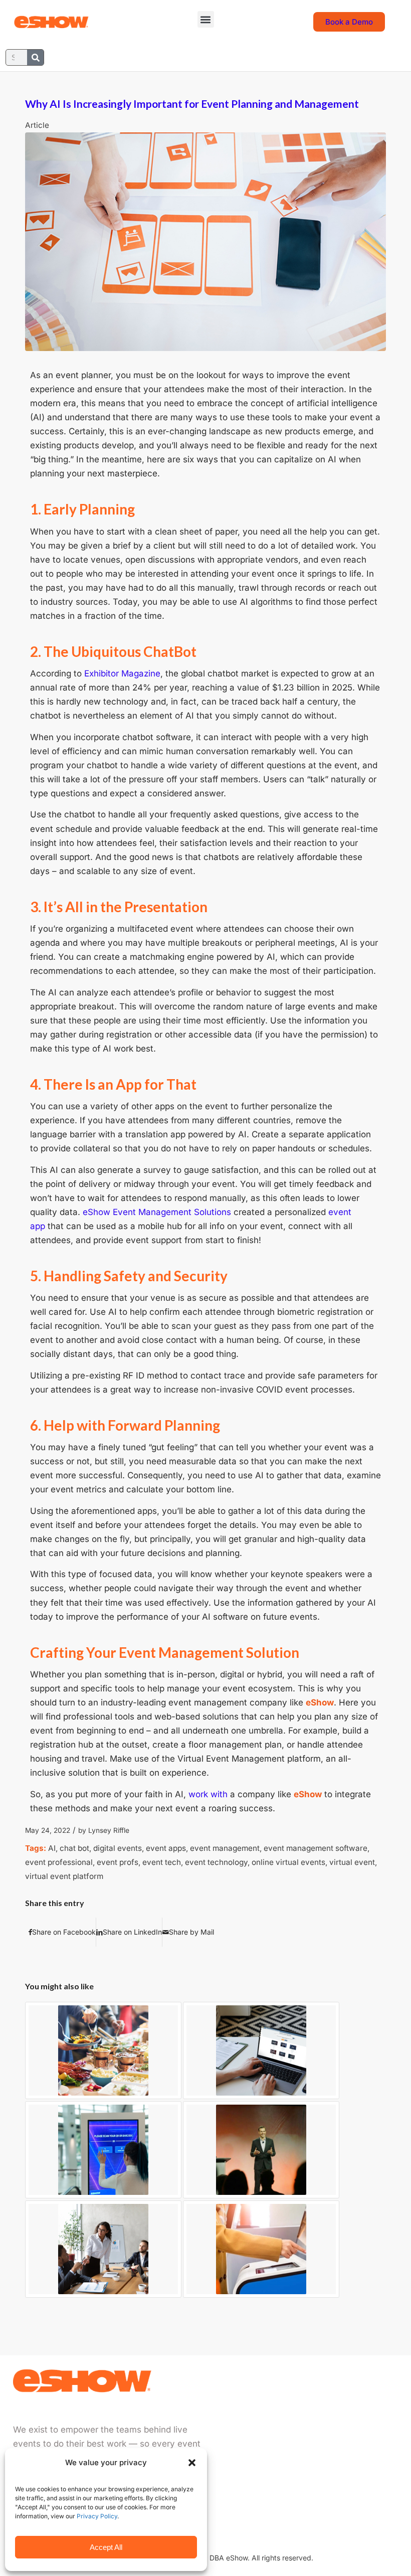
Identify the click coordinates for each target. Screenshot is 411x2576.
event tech (162, 1862)
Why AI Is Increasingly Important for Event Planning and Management (192, 104)
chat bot (74, 1848)
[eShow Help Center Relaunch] (261, 2050)
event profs (118, 1862)
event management (225, 1848)
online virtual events (288, 1862)
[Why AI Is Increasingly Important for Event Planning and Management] (205, 241)
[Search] (35, 57)
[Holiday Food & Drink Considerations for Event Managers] (103, 2050)
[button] (192, 2463)
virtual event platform (64, 1876)
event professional (59, 1862)
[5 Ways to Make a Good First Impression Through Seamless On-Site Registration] (261, 2249)
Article (37, 125)
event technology (216, 1862)
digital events (118, 1848)
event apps (166, 1848)
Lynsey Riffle (109, 1830)
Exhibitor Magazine (122, 673)
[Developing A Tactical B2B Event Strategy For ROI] (103, 2249)
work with (208, 1794)
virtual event (352, 1862)
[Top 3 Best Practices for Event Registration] (103, 2150)
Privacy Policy (97, 2516)
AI (52, 1848)
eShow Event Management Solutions (157, 1212)
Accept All (106, 2547)
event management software (316, 1848)
